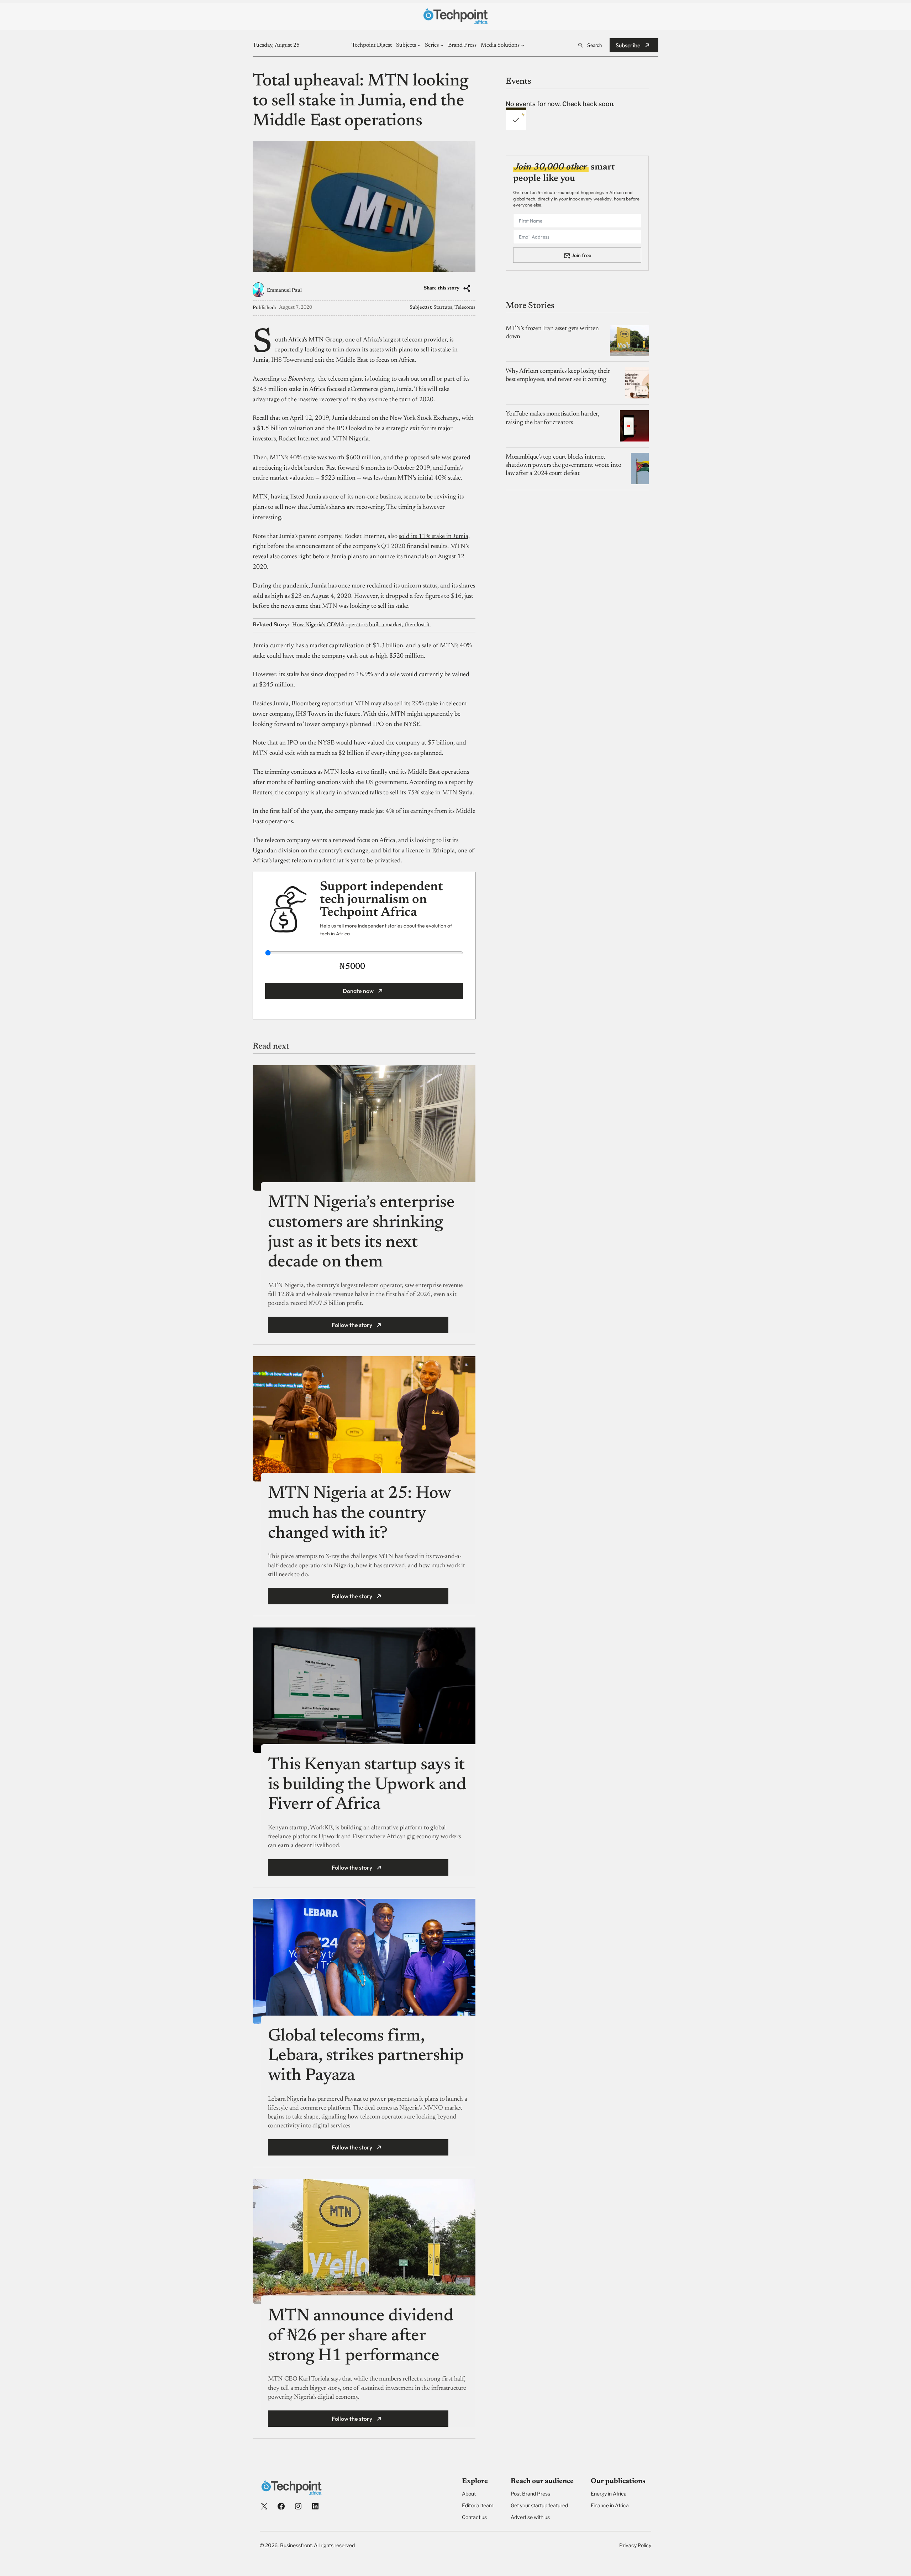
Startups (443, 308)
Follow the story (352, 1325)
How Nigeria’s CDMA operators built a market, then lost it (362, 625)
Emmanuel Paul (284, 291)
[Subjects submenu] (419, 45)
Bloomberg (301, 379)
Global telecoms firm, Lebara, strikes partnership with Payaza (366, 2056)
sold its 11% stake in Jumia (434, 537)
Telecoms (465, 308)
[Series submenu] (442, 45)
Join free (581, 255)
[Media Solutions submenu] (523, 45)
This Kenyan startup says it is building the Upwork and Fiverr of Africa (367, 1785)
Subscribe (628, 45)
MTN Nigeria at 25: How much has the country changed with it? (359, 1514)
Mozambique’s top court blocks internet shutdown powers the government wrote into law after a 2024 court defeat (564, 465)
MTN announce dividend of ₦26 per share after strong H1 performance (361, 2336)
